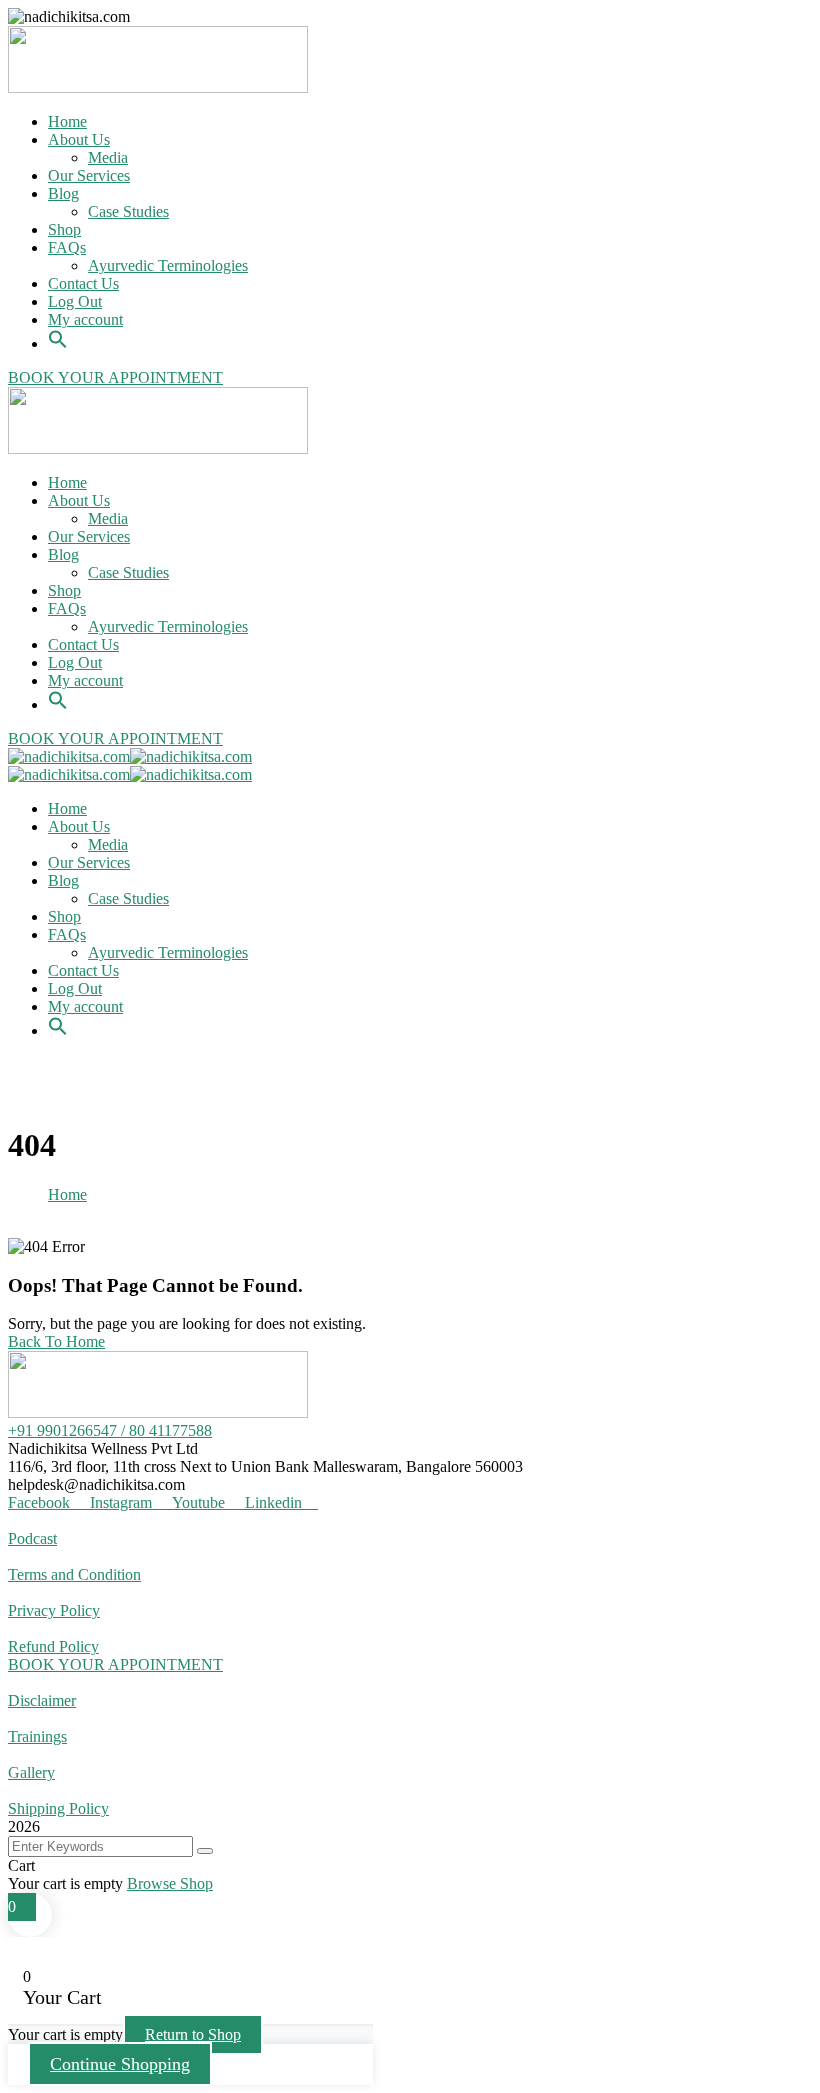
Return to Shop (193, 2034)
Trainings (37, 1736)
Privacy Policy (54, 1610)
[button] (58, 328)
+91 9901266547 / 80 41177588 (110, 1430)
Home (67, 1194)
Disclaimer (42, 1700)
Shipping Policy (58, 1808)
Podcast (32, 1538)
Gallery (31, 1772)
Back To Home (56, 1341)
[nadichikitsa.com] (69, 756)
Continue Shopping (120, 2064)
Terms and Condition (74, 1574)
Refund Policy (53, 1646)
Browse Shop (170, 1883)
